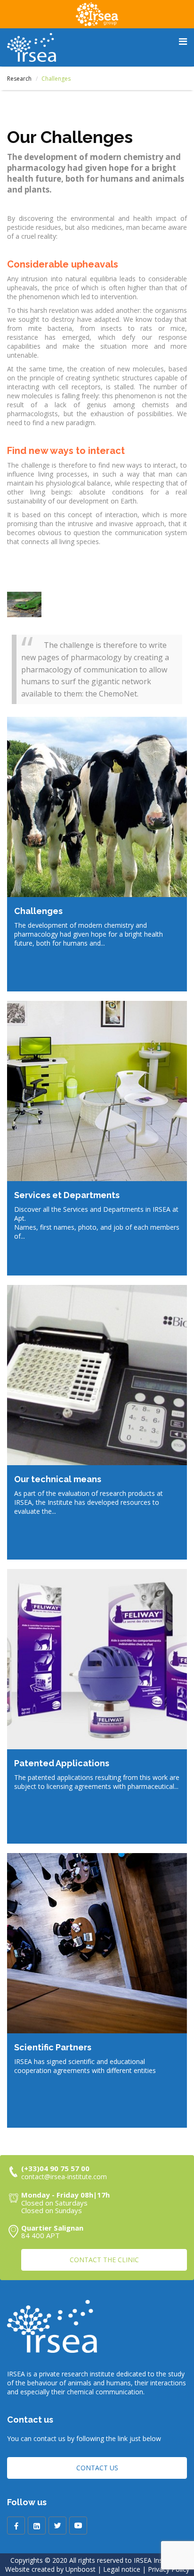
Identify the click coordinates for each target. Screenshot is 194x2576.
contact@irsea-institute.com (64, 2177)
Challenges (38, 911)
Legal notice (122, 2569)
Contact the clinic (104, 2260)
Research (19, 79)
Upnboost (81, 2569)
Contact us (97, 2468)
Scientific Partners (53, 2047)
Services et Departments (67, 1195)
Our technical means (58, 1479)
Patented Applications (62, 1763)
